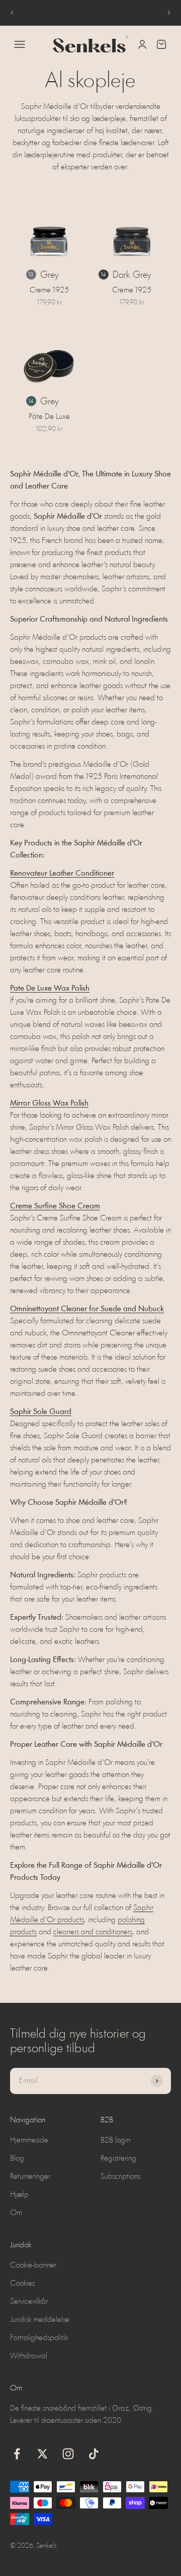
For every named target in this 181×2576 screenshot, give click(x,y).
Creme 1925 (49, 290)
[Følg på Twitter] (42, 2454)
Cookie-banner (33, 2265)
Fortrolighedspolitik (39, 2338)
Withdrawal (29, 2356)
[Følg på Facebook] (17, 2454)
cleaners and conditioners (93, 1932)
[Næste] (169, 13)
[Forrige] (12, 13)
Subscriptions (120, 2177)
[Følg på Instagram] (68, 2454)
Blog (17, 2159)
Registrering (118, 2159)
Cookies (22, 2284)
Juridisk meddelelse (40, 2320)
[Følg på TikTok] (94, 2454)
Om (16, 2213)
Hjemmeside (29, 2140)
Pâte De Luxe (49, 417)
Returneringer (30, 2177)
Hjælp (19, 2195)
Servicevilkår (29, 2302)
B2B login (115, 2140)
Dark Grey (132, 275)
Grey (50, 275)
